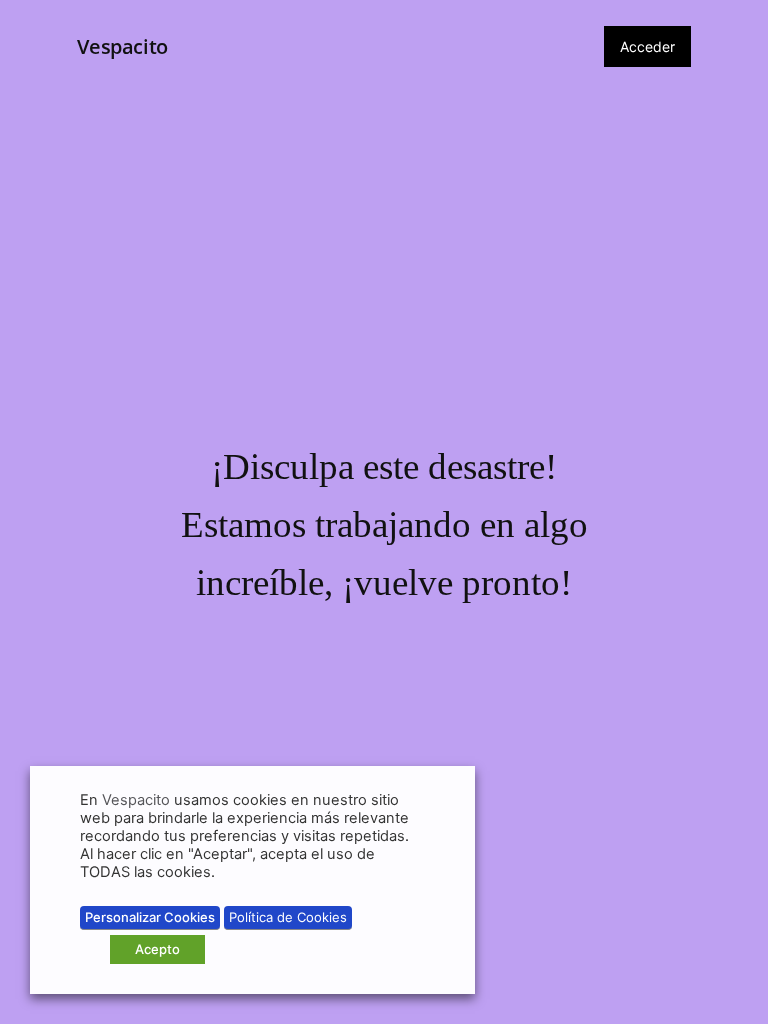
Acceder (647, 46)
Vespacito (122, 46)
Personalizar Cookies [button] (150, 917)
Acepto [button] (157, 949)
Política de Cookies (288, 917)
